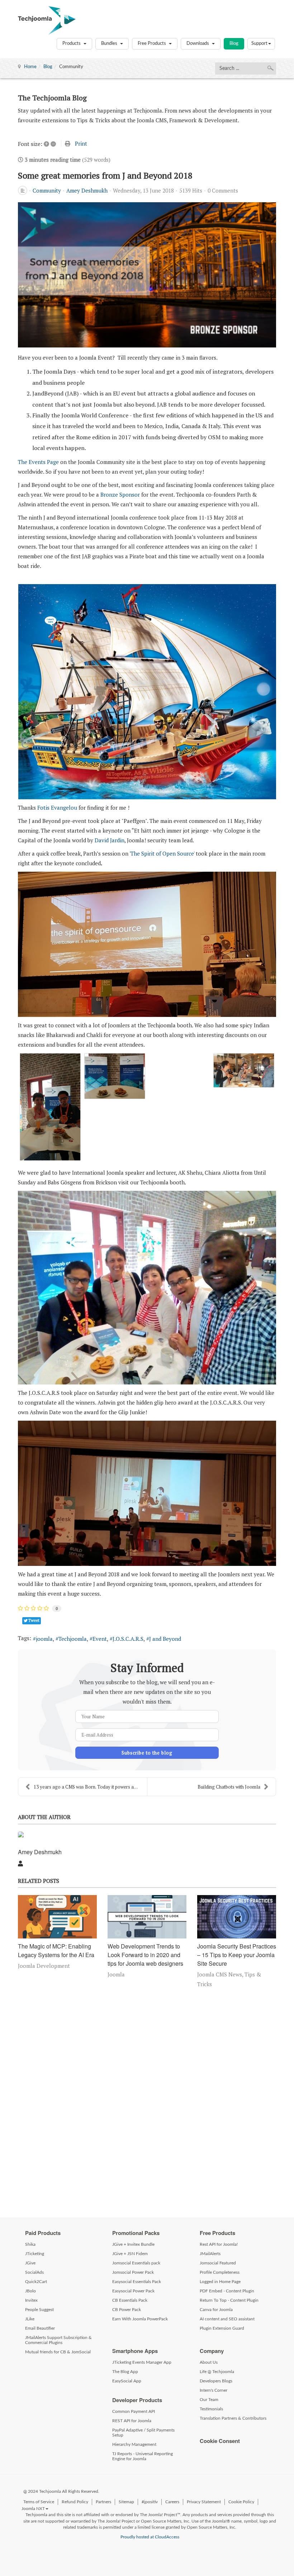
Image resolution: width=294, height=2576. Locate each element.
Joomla (116, 1974)
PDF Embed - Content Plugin (227, 2291)
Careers (172, 2502)
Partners (103, 2502)
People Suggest (39, 2310)
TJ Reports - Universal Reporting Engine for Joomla (143, 2456)
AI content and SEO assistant (227, 2319)
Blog (234, 44)
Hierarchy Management (134, 2444)
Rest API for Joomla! (219, 2244)
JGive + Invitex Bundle (133, 2244)
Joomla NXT (33, 2509)
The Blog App (125, 2372)
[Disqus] (147, 2101)
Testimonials (211, 2409)
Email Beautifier (40, 2328)
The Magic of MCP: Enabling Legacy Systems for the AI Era (56, 1950)
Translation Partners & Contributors (233, 2418)
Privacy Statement (204, 2502)
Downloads (198, 44)
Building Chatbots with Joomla (229, 1787)
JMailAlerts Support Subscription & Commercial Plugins (58, 2340)
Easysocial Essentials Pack (137, 2282)
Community (47, 190)
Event (100, 1639)
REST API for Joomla (132, 2421)
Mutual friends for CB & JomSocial (58, 2352)
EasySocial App (127, 2381)
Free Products (152, 44)
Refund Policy (75, 2502)
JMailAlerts (210, 2254)
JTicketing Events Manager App (142, 2362)
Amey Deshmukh (87, 190)
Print (81, 143)
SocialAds (34, 2272)
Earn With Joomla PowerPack (140, 2319)
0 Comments (223, 190)
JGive (30, 2263)
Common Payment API (134, 2411)
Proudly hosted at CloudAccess (150, 2537)
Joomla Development (44, 1966)
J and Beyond (165, 1639)
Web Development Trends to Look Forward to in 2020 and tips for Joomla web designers (145, 1955)
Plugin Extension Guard (222, 2328)
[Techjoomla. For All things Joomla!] (47, 20)
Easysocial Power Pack (133, 2291)
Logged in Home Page (220, 2282)
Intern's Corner (214, 2390)
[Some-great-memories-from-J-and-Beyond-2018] (147, 275)
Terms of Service (39, 2502)
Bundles (110, 44)
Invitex (31, 2300)
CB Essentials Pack (130, 2300)
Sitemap (126, 2502)
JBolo (30, 2291)
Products (72, 44)
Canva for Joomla (216, 2310)
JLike (30, 2319)
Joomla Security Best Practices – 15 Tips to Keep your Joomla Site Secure (237, 1955)
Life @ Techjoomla (217, 2372)
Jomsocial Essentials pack (136, 2263)
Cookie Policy (241, 2502)
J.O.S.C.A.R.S (128, 1639)
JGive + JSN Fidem (130, 2254)
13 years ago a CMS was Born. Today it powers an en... (90, 1787)
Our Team (209, 2400)
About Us (209, 2362)
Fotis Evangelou (57, 808)
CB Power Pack (127, 2310)
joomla (44, 1639)
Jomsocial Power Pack (133, 2272)
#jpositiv (150, 2502)
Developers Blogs (216, 2381)
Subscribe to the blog (147, 1753)
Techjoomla (73, 1639)
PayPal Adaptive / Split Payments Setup (143, 2433)
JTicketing (35, 2254)
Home (30, 67)
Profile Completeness (220, 2272)
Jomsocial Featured (218, 2263)
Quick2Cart (36, 2282)
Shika (30, 2244)
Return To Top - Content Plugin (229, 2300)
